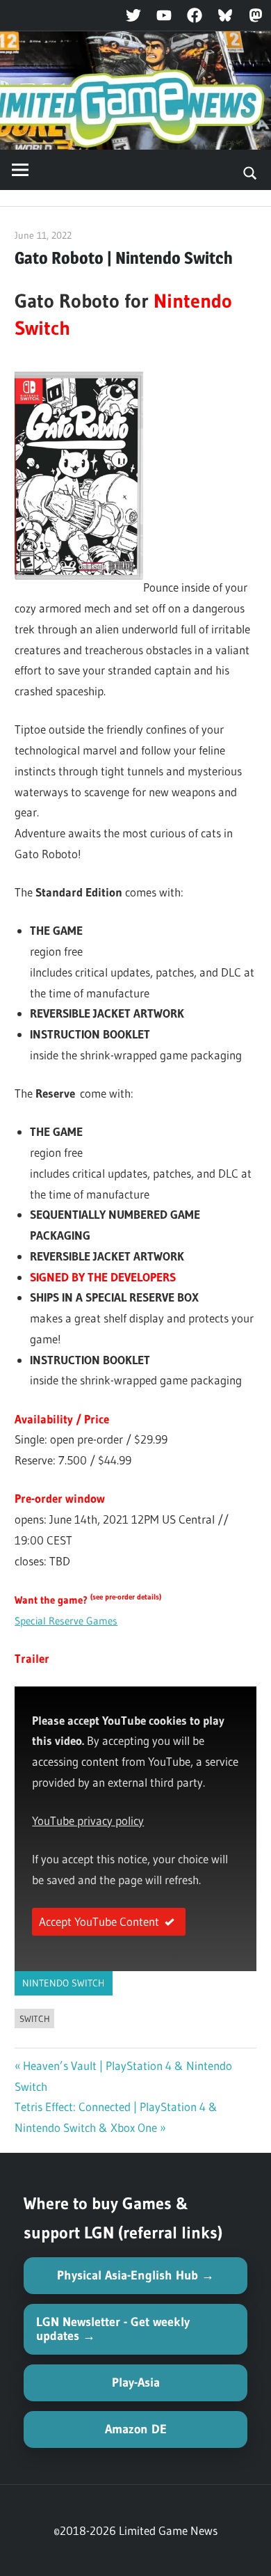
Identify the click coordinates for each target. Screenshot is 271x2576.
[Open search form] (251, 172)
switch (35, 2018)
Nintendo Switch (63, 1983)
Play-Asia (136, 2383)
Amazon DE (136, 2429)
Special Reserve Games (66, 1621)
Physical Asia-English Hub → (135, 2275)
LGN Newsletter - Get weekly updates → (113, 2329)
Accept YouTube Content (99, 1921)
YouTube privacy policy (88, 1820)
